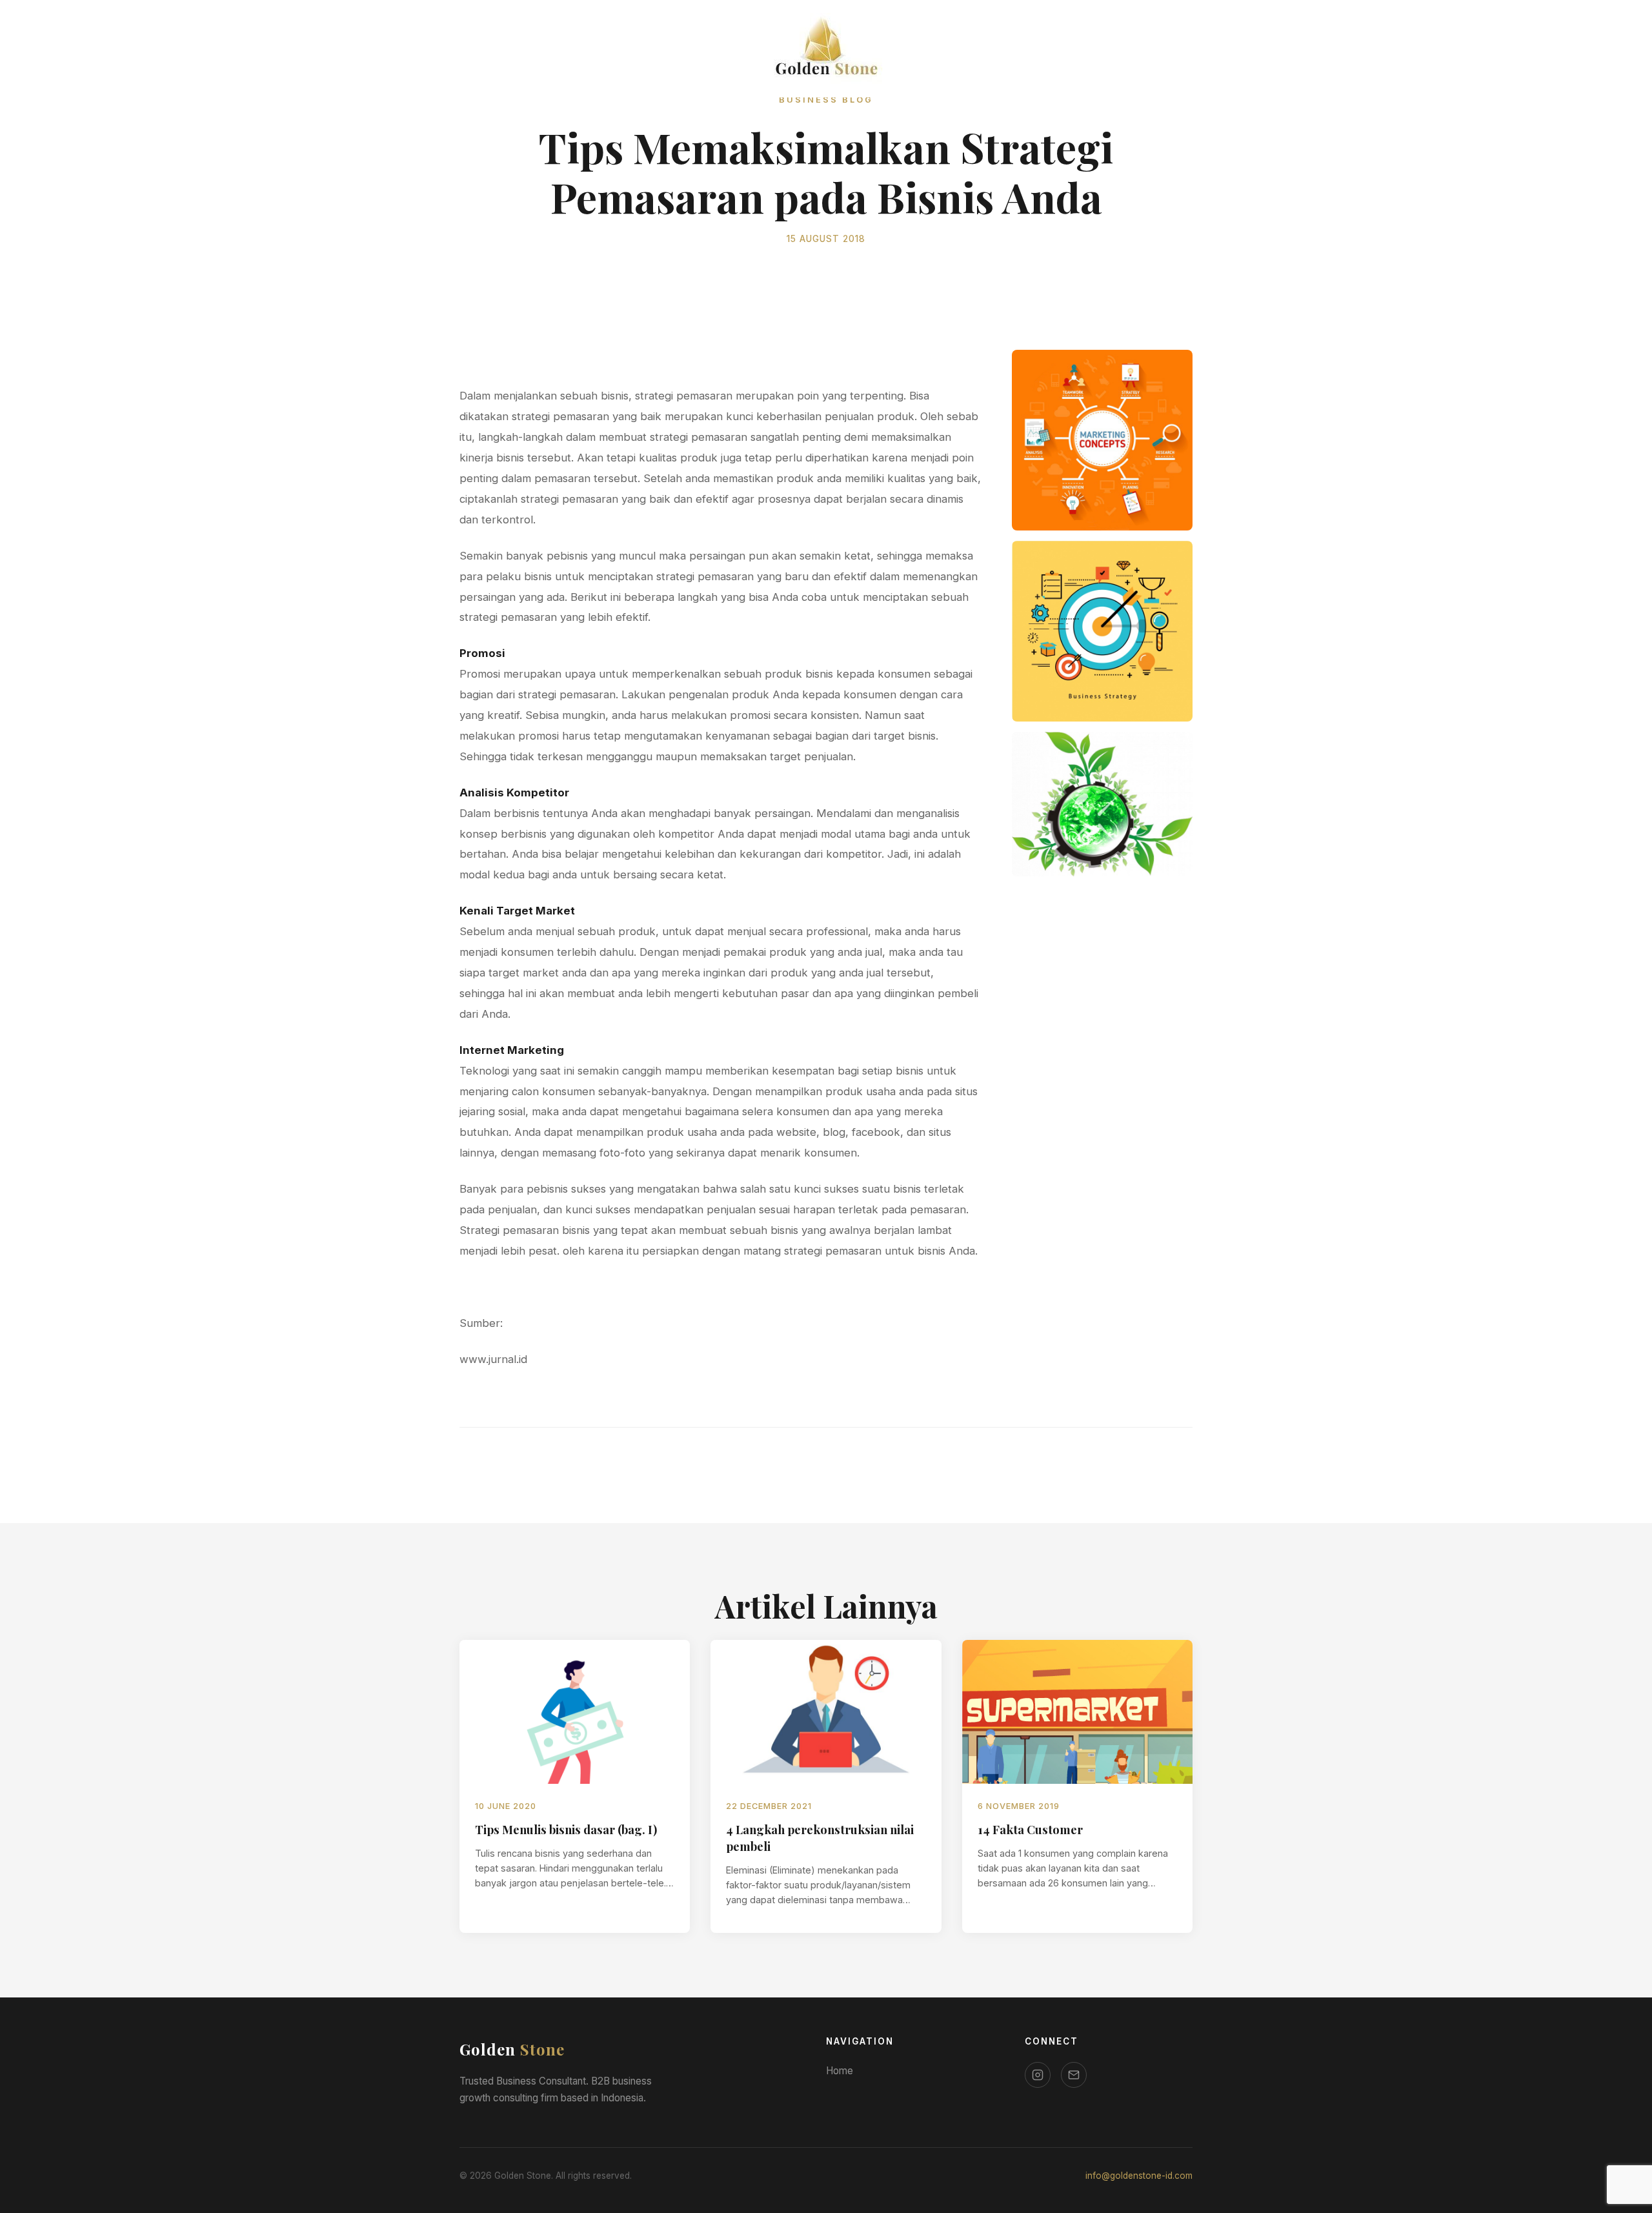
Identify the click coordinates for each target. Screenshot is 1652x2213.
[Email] (1074, 2075)
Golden (512, 2049)
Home (840, 2071)
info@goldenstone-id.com (1139, 2176)
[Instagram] (1038, 2075)
